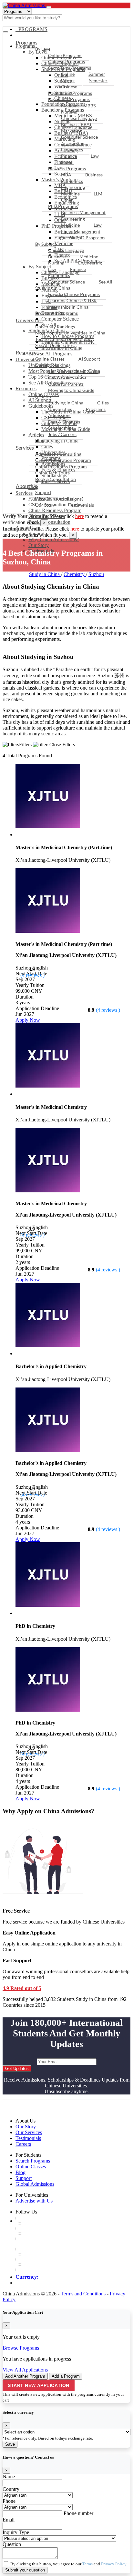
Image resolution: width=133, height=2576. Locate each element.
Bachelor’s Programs (69, 99)
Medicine (70, 194)
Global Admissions (35, 2184)
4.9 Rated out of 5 (22, 1988)
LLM (98, 194)
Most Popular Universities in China (70, 333)
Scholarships (61, 428)
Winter (68, 80)
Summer (97, 74)
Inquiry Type (16, 2532)
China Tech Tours (52, 473)
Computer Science (79, 137)
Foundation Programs (70, 93)
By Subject (46, 244)
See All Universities (54, 345)
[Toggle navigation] (49, 7)
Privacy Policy (114, 2564)
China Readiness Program (55, 510)
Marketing (71, 131)
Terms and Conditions (83, 2294)
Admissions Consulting (58, 454)
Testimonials (81, 505)
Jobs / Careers (62, 434)
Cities (103, 403)
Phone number (78, 2513)
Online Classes (50, 359)
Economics (72, 149)
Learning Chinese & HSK (72, 300)
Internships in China (68, 307)
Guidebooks (47, 365)
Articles (43, 397)
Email (9, 2520)
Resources (27, 352)
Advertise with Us (34, 2201)
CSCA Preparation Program (63, 460)
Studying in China (53, 288)
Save (10, 2444)
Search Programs (33, 2161)
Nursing (69, 112)
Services (25, 448)
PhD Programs (63, 206)
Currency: (27, 2277)
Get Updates (17, 2069)
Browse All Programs (56, 313)
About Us (26, 486)
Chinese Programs (66, 61)
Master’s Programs (67, 169)
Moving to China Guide (71, 390)
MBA (66, 175)
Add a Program (66, 2376)
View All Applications (25, 2370)
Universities (29, 320)
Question (12, 2544)
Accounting (73, 143)
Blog (40, 440)
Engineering (73, 187)
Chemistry (75, 574)
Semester (98, 80)
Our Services (29, 2132)
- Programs (31, 29)
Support (43, 492)
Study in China (45, 574)
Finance (69, 156)
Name (9, 2477)
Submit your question (25, 2570)
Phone (9, 2501)
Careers (23, 2144)
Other (67, 200)
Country (11, 2489)
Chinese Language (79, 118)
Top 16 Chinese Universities (63, 339)
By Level (43, 49)
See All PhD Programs (83, 238)
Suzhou (96, 574)
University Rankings (55, 327)
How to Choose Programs (74, 294)
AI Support (89, 359)
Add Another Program (25, 2376)
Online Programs (65, 55)
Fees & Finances (64, 422)
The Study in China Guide (73, 371)
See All (106, 282)
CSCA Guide (61, 378)
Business (94, 175)
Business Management (83, 212)
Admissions (60, 415)
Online (68, 74)
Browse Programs (21, 2348)
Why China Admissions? (54, 539)
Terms (87, 2564)
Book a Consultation (49, 522)
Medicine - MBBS (78, 106)
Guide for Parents (66, 384)
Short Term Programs (70, 68)
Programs (27, 42)
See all (67, 162)
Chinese (69, 87)
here (80, 516)
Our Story (45, 505)
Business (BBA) (76, 124)
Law (95, 156)
